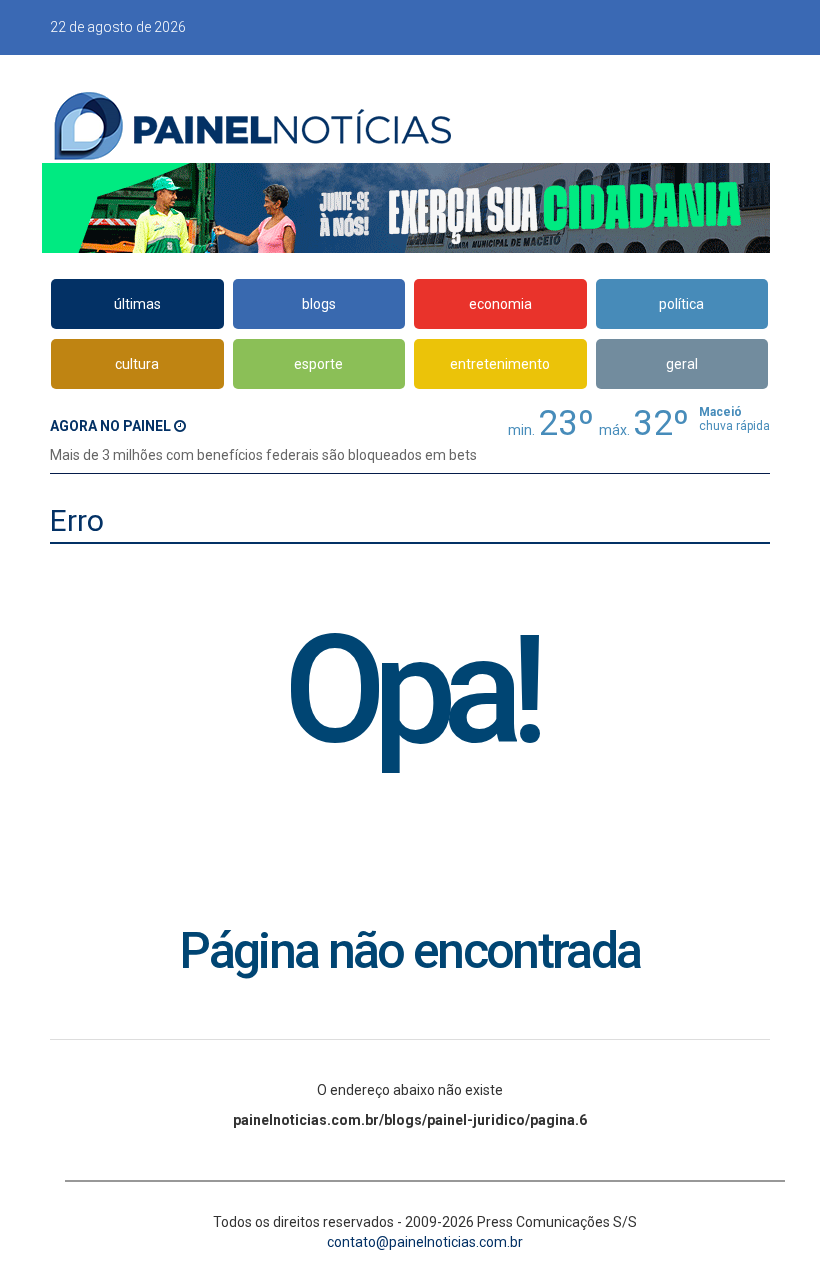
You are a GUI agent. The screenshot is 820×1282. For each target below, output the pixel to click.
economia (500, 304)
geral (682, 364)
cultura (137, 364)
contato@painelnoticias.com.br (425, 1242)
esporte (318, 364)
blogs (319, 304)
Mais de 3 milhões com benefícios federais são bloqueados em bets (263, 455)
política (681, 304)
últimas (137, 304)
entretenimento (500, 364)
